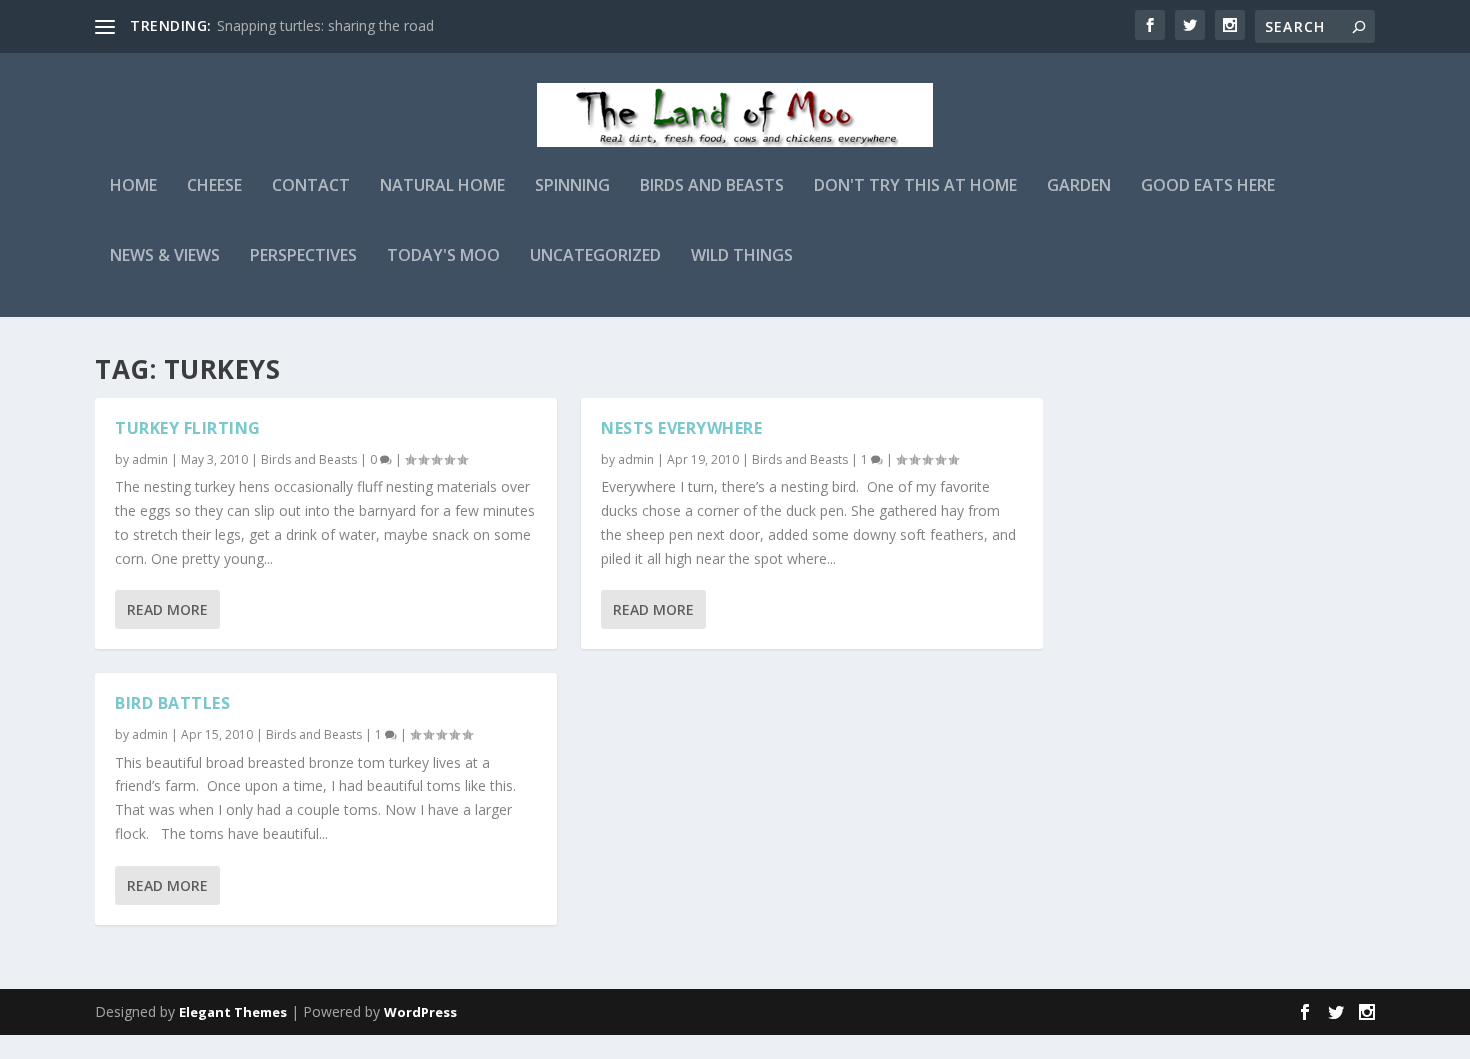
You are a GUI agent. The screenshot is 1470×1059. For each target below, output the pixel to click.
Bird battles (172, 703)
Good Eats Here (1208, 186)
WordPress (420, 1012)
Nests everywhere (681, 428)
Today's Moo (443, 256)
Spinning (572, 186)
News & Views (165, 256)
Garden (1079, 186)
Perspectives (303, 256)
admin (150, 459)
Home (133, 186)
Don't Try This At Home (915, 186)
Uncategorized (595, 256)
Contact (311, 186)
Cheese (214, 186)
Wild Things (742, 256)
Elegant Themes (233, 1012)
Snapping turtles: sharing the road (325, 25)
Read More (167, 609)
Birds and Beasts (712, 186)
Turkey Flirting (188, 428)
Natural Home (442, 186)
